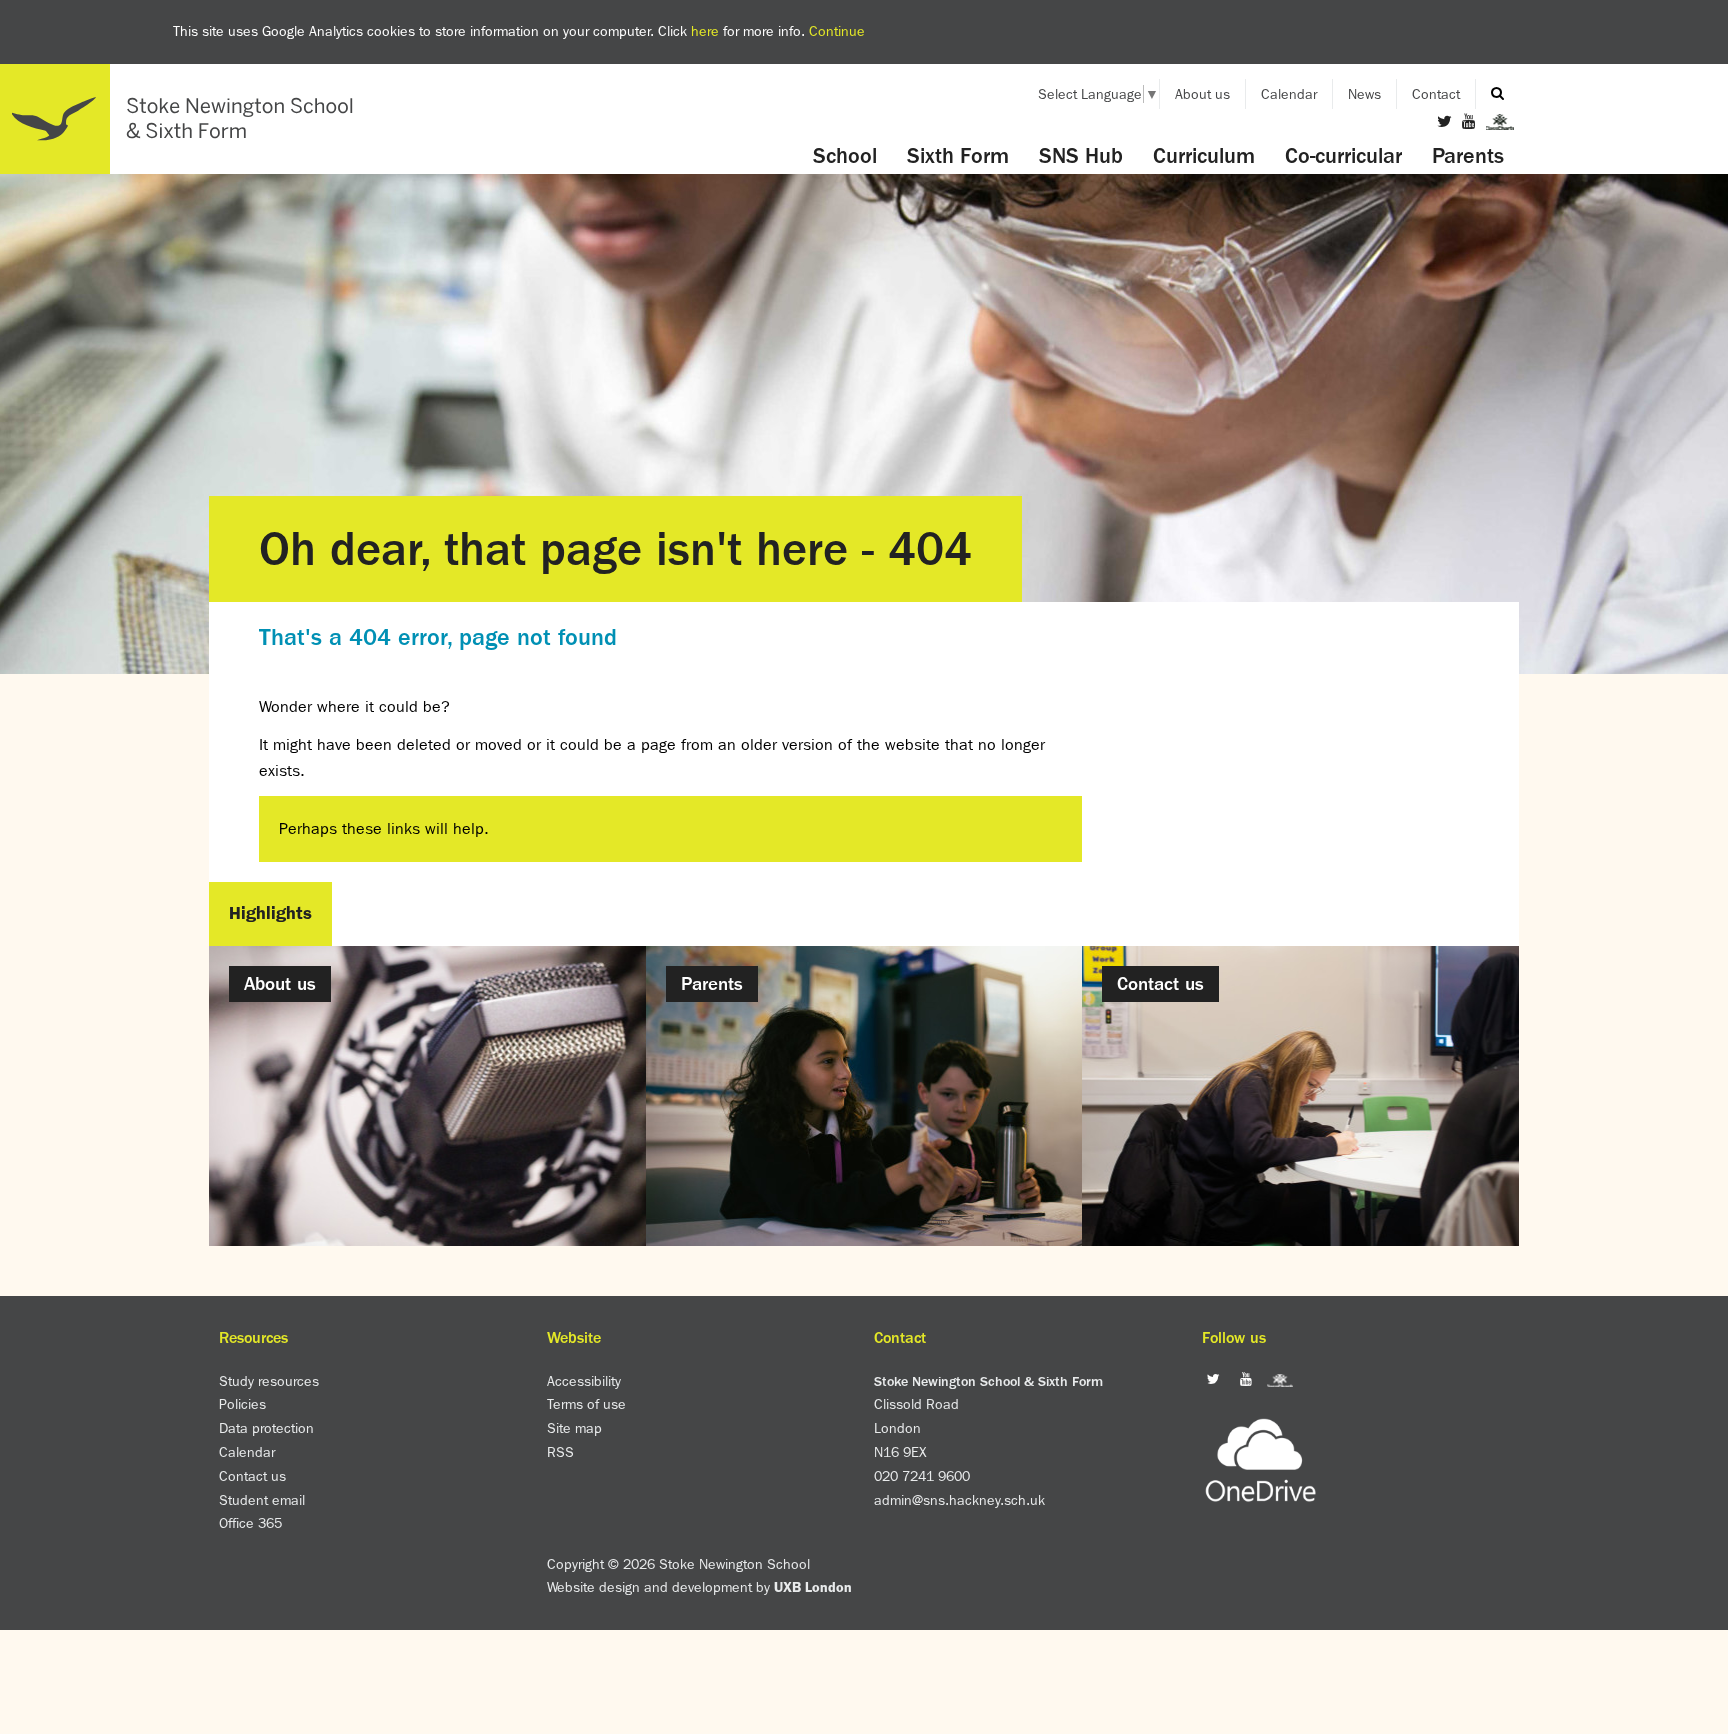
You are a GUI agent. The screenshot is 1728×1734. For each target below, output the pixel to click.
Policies (242, 1404)
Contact (1436, 94)
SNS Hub (1081, 156)
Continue (837, 31)
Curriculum (1204, 156)
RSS (560, 1452)
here (705, 31)
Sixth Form (958, 156)
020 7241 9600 (922, 1476)
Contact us (252, 1476)
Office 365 (250, 1523)
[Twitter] (1444, 121)
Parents (1468, 156)
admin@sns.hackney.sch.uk (959, 1500)
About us (1202, 94)
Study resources (269, 1381)
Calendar (1289, 94)
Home (185, 119)
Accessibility (584, 1381)
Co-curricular (1343, 156)
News (1364, 94)
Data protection (266, 1428)
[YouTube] (1469, 121)
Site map (574, 1428)
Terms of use (586, 1404)
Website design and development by (699, 1587)
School (845, 156)
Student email (262, 1500)
